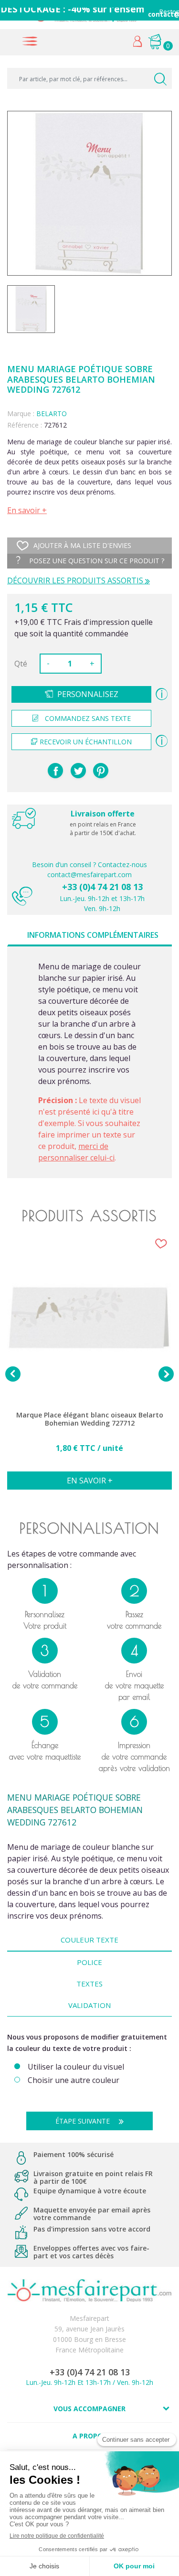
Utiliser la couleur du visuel (76, 2067)
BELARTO (52, 413)
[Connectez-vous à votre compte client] (138, 44)
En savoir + (27, 510)
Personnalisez (88, 694)
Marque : (21, 413)
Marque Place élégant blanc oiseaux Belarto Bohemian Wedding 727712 (90, 1419)
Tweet (78, 771)
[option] (89, 1368)
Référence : (25, 425)
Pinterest (101, 771)
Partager (55, 771)
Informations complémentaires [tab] (93, 935)
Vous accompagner (89, 2409)
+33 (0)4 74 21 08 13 (102, 887)
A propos (89, 2436)
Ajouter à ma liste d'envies (82, 545)
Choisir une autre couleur (74, 2080)
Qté (21, 664)
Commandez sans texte (88, 718)
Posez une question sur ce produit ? (96, 561)
